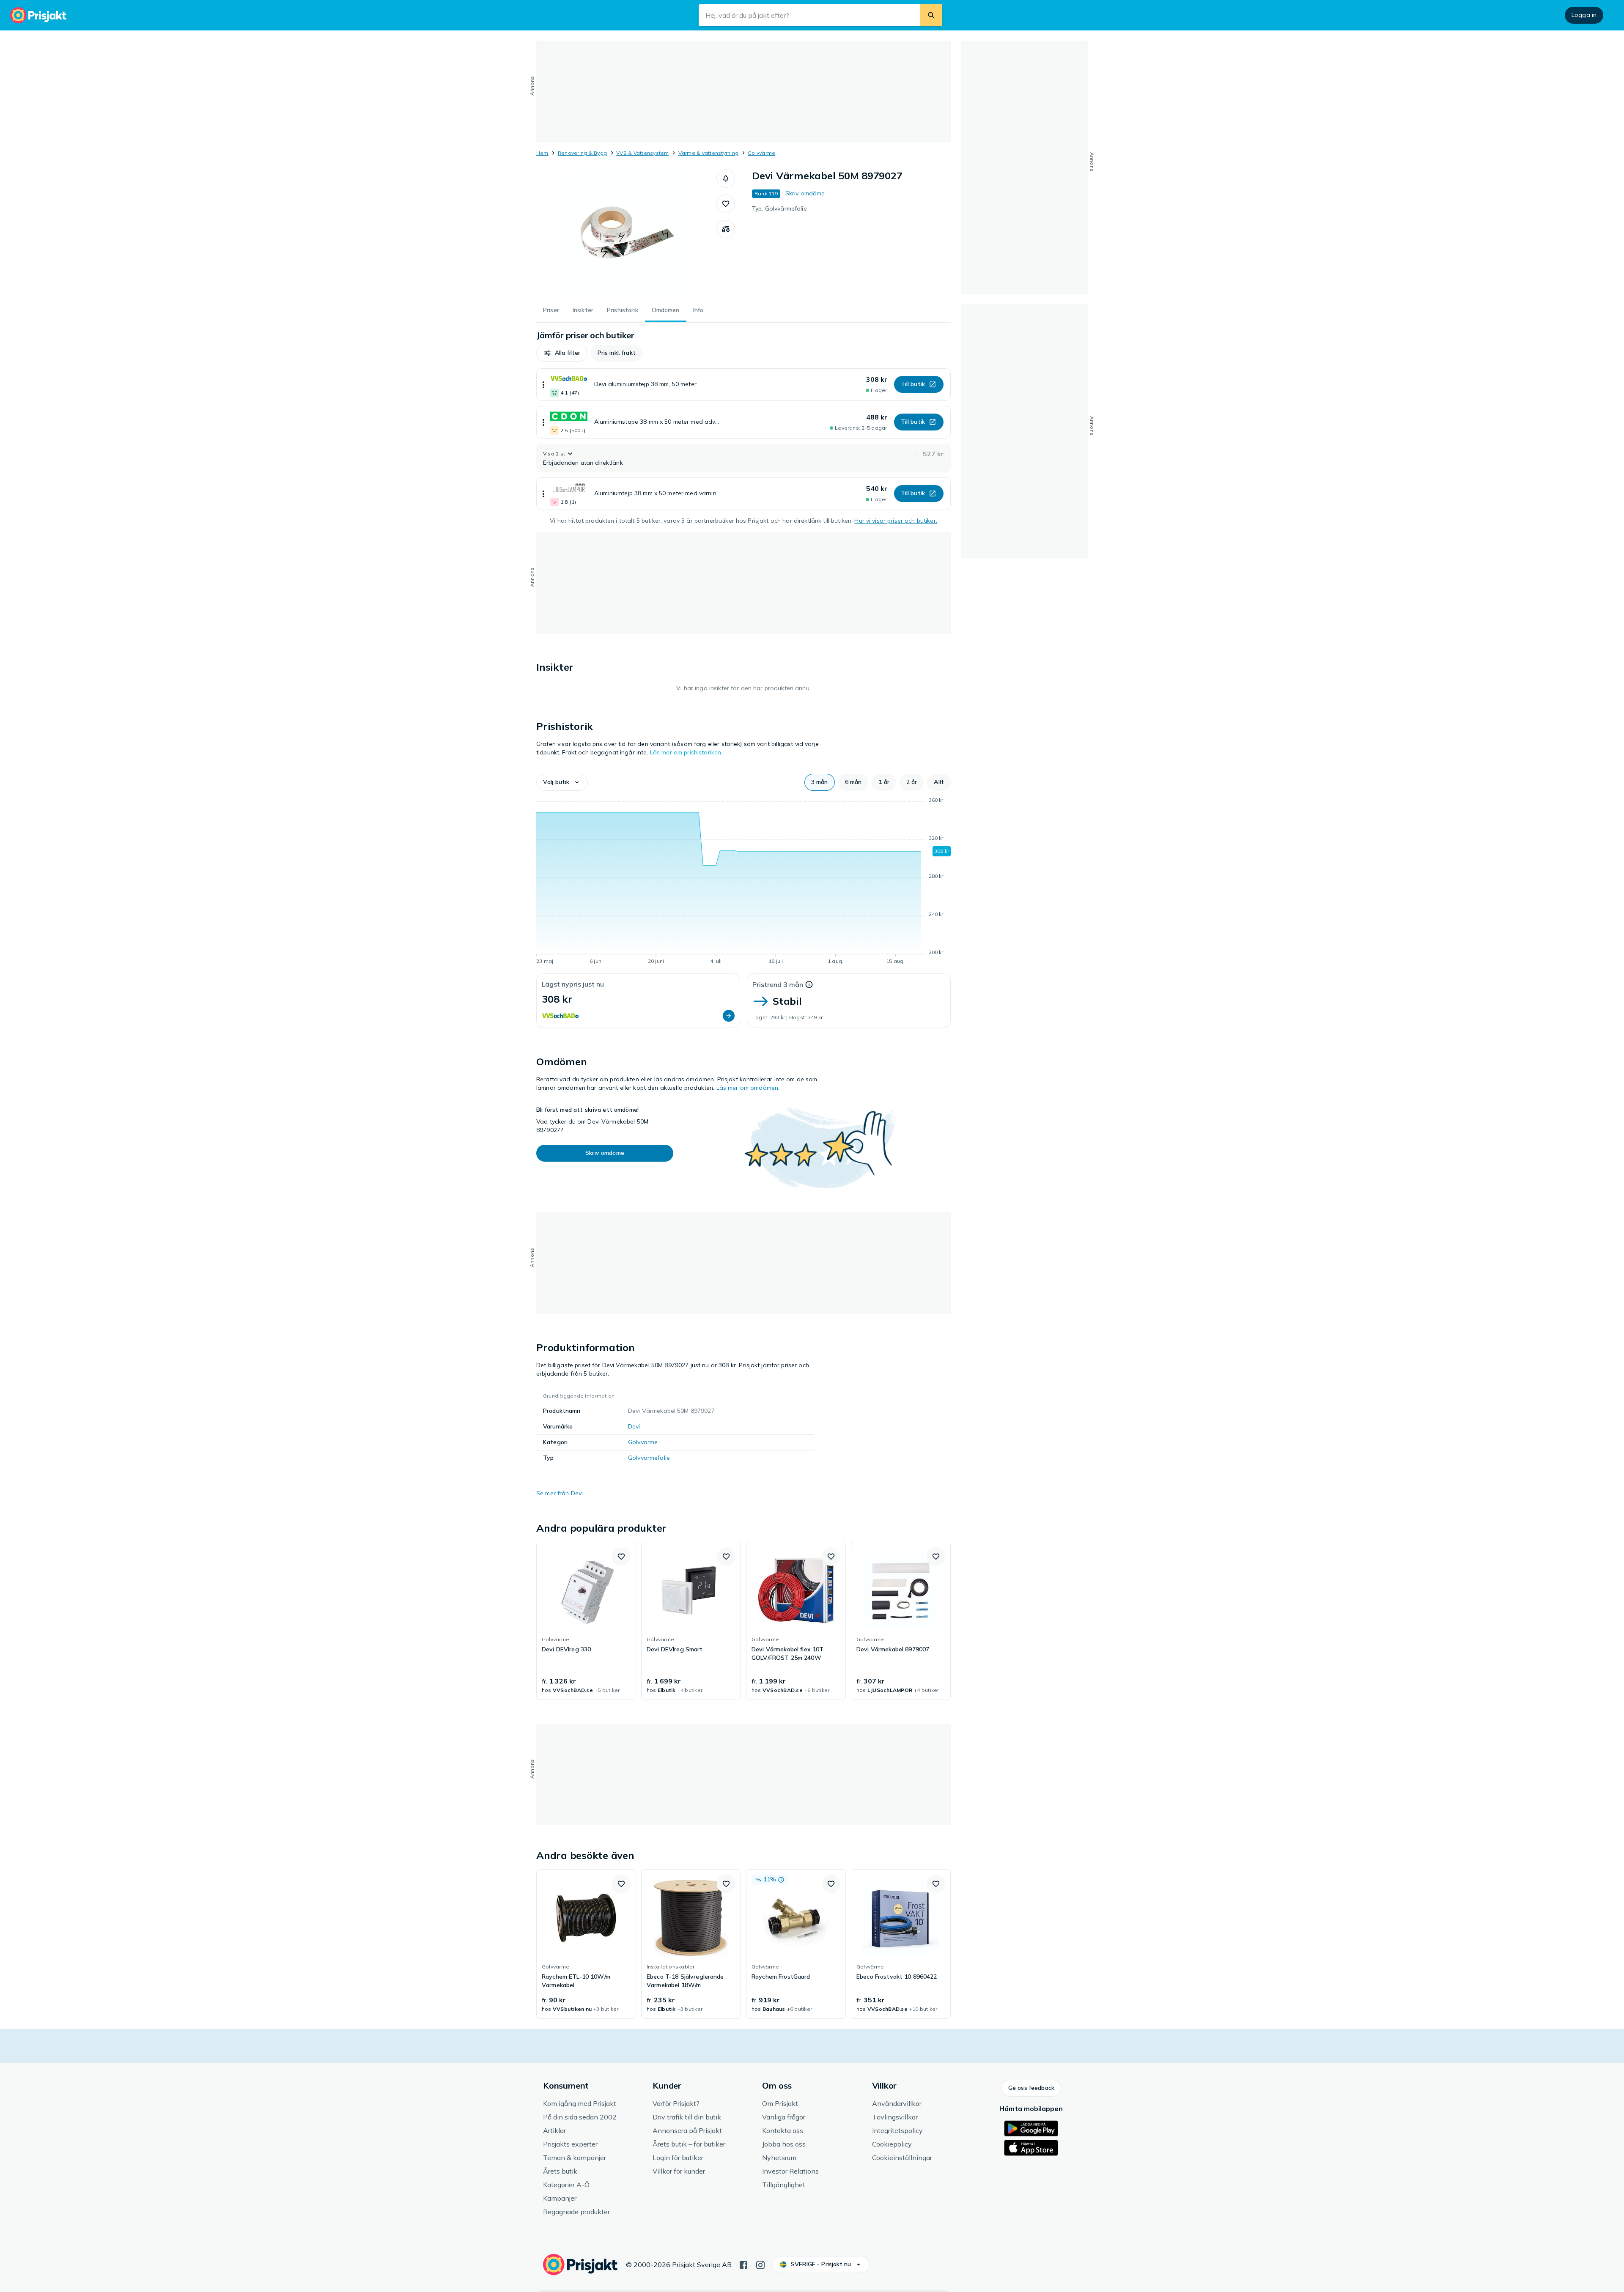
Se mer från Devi (560, 1493)
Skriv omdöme (805, 193)
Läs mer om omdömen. (748, 1088)
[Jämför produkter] (726, 229)
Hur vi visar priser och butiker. (896, 521)
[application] (743, 882)
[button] (726, 178)
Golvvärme (761, 153)
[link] (586, 1621)
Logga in (1584, 15)
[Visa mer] (543, 385)
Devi (634, 1426)
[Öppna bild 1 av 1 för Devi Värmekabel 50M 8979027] (626, 233)
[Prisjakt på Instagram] (760, 2264)
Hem (542, 153)
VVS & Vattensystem (642, 153)
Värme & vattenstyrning (708, 153)
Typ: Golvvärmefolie (779, 208)
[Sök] (931, 15)
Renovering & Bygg (582, 153)
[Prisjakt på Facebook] (743, 2264)
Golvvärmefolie (649, 1458)
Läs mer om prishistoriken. (686, 752)
